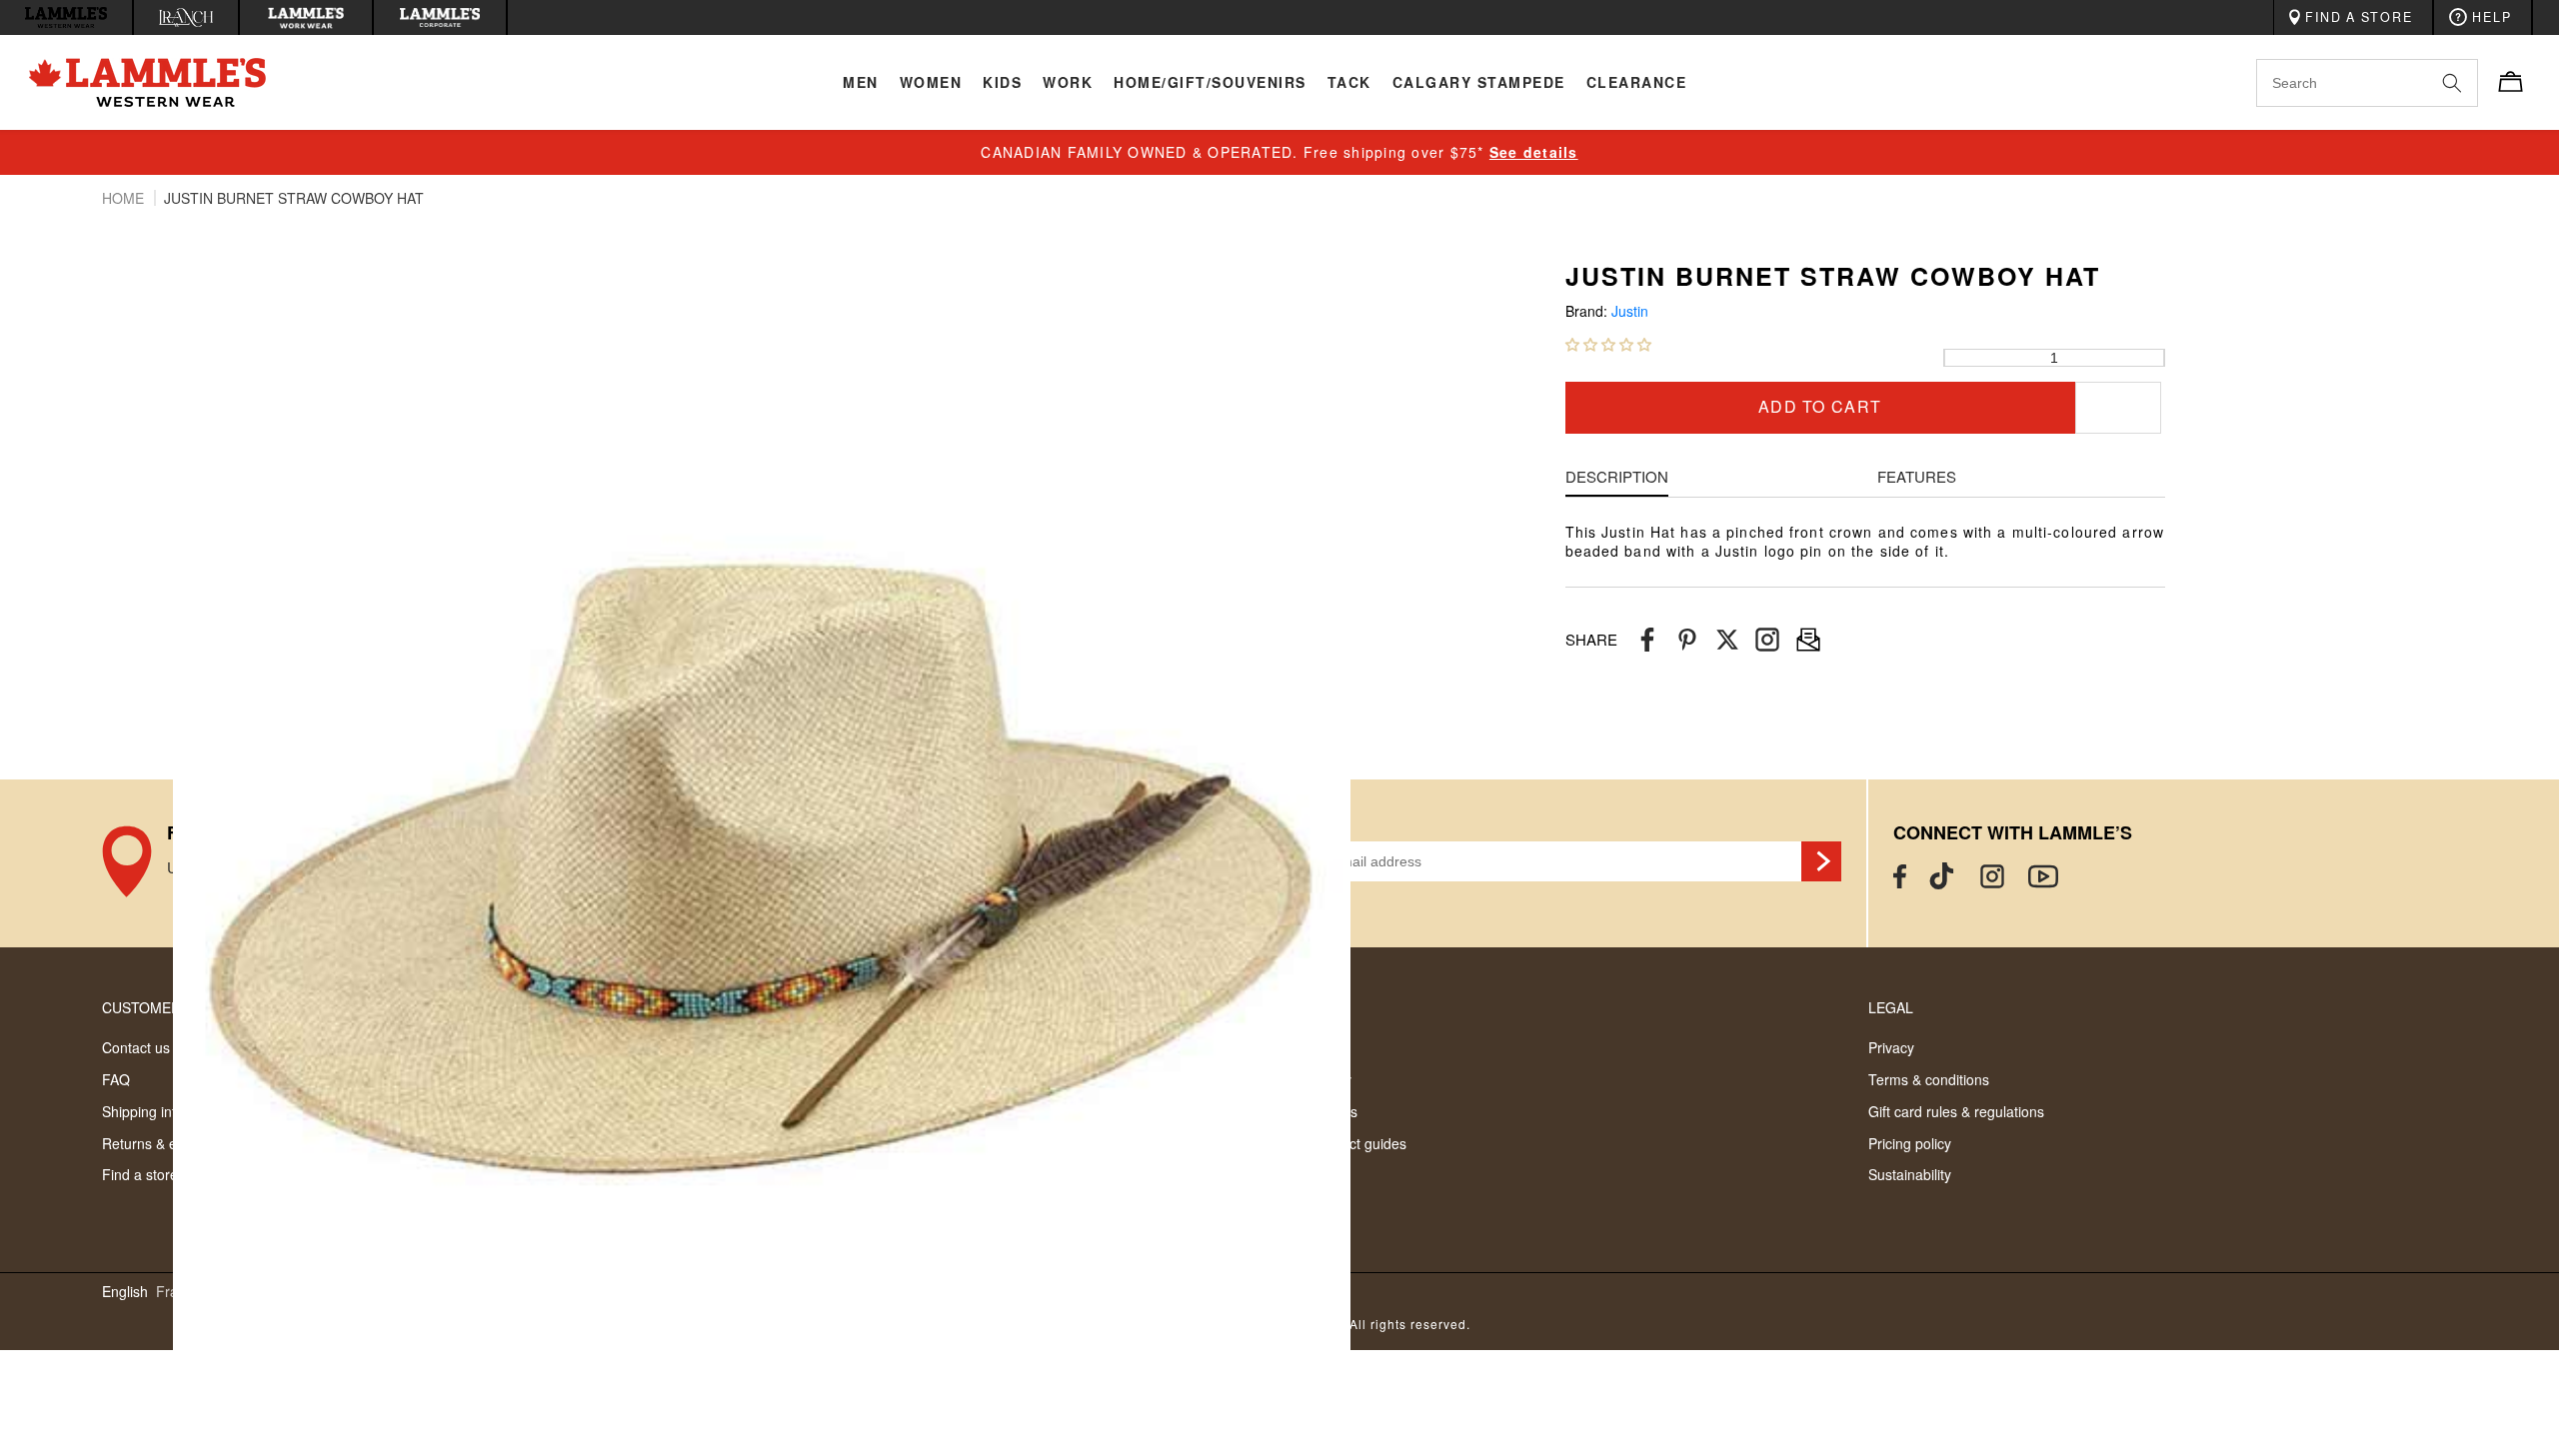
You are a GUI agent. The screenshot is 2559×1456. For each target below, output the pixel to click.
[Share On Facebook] (1647, 640)
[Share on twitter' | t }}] (1727, 640)
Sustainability (1910, 1174)
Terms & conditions (1929, 1079)
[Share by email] (1767, 640)
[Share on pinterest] (1687, 640)
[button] (1608, 344)
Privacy (1891, 1047)
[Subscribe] (1821, 861)
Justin (1630, 311)
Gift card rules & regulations (1956, 1111)
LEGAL (1891, 1007)
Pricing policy (1910, 1143)
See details (1534, 152)
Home (125, 198)
